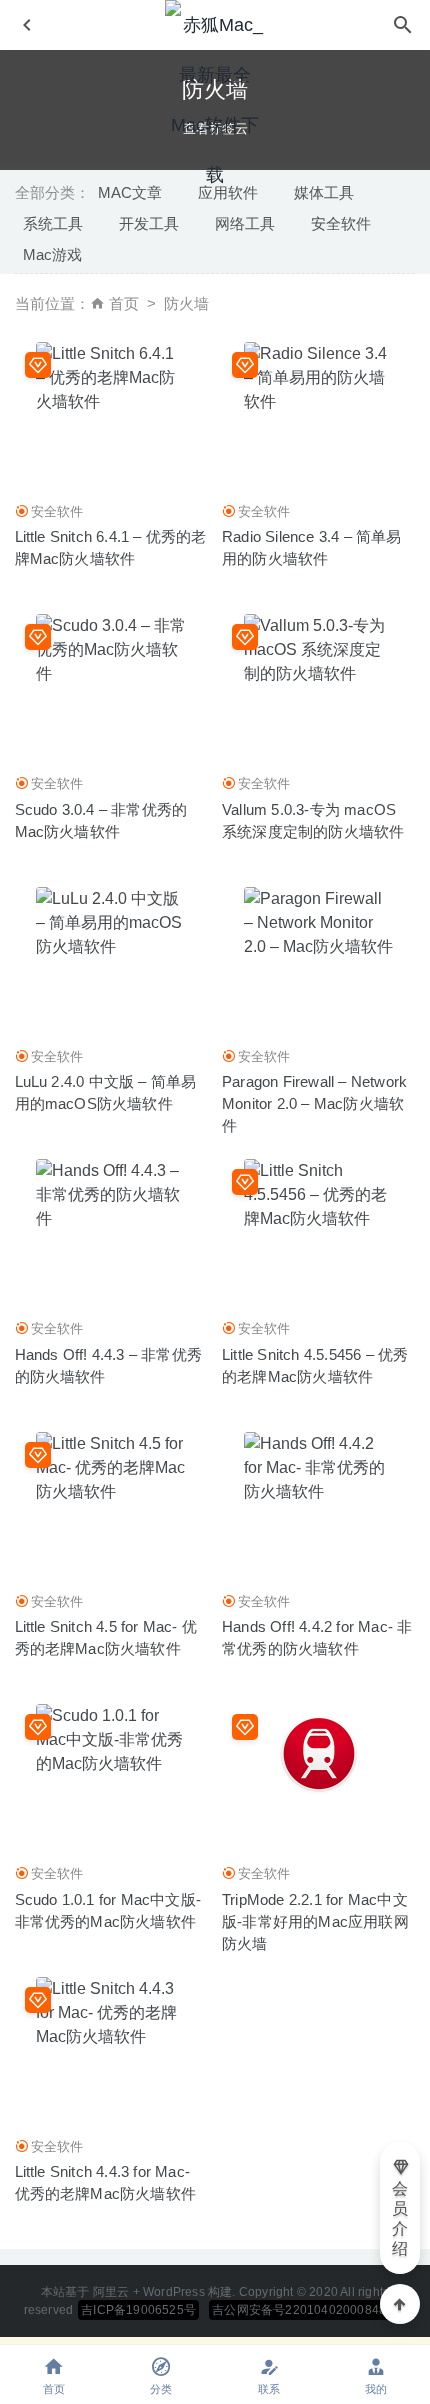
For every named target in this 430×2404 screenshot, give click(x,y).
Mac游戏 (52, 254)
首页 (124, 303)
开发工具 (149, 223)
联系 (269, 2389)
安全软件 (341, 223)
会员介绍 (400, 2218)
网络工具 (245, 223)
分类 (161, 2389)
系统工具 (53, 223)
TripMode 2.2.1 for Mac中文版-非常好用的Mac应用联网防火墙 (315, 1921)
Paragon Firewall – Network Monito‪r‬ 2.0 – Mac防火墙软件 (314, 1103)
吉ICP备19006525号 (138, 2310)
